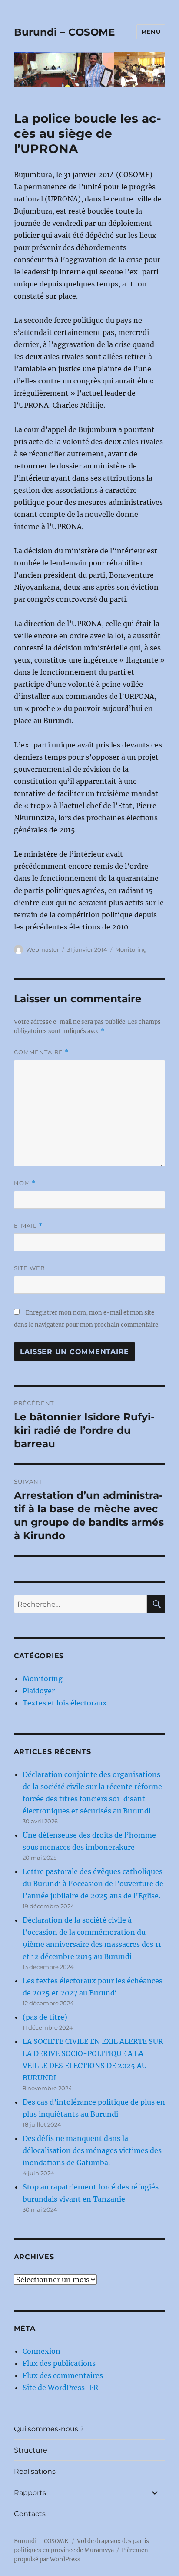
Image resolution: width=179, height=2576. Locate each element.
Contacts (30, 2514)
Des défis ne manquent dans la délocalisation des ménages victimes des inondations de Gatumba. (92, 2150)
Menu (151, 32)
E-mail (28, 1226)
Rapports (30, 2493)
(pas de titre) (45, 2017)
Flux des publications (59, 2363)
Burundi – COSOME (64, 32)
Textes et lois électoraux (65, 1703)
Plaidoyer (39, 1691)
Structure (31, 2450)
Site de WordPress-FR (60, 2388)
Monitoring (131, 949)
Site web (30, 1268)
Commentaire (41, 1052)
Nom (25, 1183)
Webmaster (43, 949)
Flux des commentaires (63, 2375)
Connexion (41, 2351)
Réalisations (35, 2471)
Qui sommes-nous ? (49, 2429)
